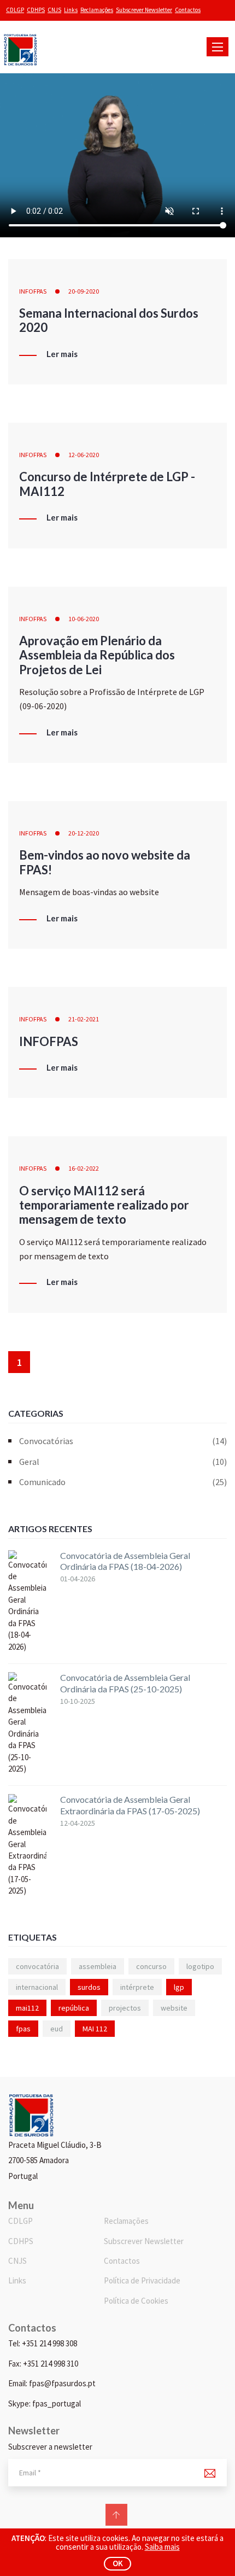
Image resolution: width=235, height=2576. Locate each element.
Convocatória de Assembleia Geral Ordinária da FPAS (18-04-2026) (125, 1561)
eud (57, 2029)
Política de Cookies (136, 2301)
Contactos (188, 10)
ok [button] (118, 2563)
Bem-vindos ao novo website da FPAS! (105, 862)
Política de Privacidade (142, 2280)
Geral (123, 1462)
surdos (89, 1987)
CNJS (54, 10)
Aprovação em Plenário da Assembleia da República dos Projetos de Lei (97, 655)
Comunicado (123, 1482)
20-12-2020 (84, 833)
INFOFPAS (33, 291)
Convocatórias (123, 1441)
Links (71, 10)
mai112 (27, 2008)
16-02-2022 (84, 1168)
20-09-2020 (84, 291)
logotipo (200, 1966)
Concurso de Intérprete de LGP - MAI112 (107, 484)
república (74, 2008)
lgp (179, 1987)
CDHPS (36, 10)
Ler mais (62, 354)
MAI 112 (95, 2029)
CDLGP (15, 10)
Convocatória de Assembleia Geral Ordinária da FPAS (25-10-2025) (125, 1683)
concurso (151, 1966)
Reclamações (97, 10)
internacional (37, 1987)
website (174, 2008)
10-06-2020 (84, 619)
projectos (125, 2008)
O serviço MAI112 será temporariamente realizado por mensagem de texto (104, 1205)
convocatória (37, 1966)
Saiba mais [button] (162, 2547)
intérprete (137, 1987)
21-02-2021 (84, 1019)
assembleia (98, 1966)
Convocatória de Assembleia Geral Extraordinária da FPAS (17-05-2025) (130, 1805)
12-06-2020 (84, 455)
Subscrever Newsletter (144, 10)
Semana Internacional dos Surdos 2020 (109, 320)
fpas (23, 2029)
